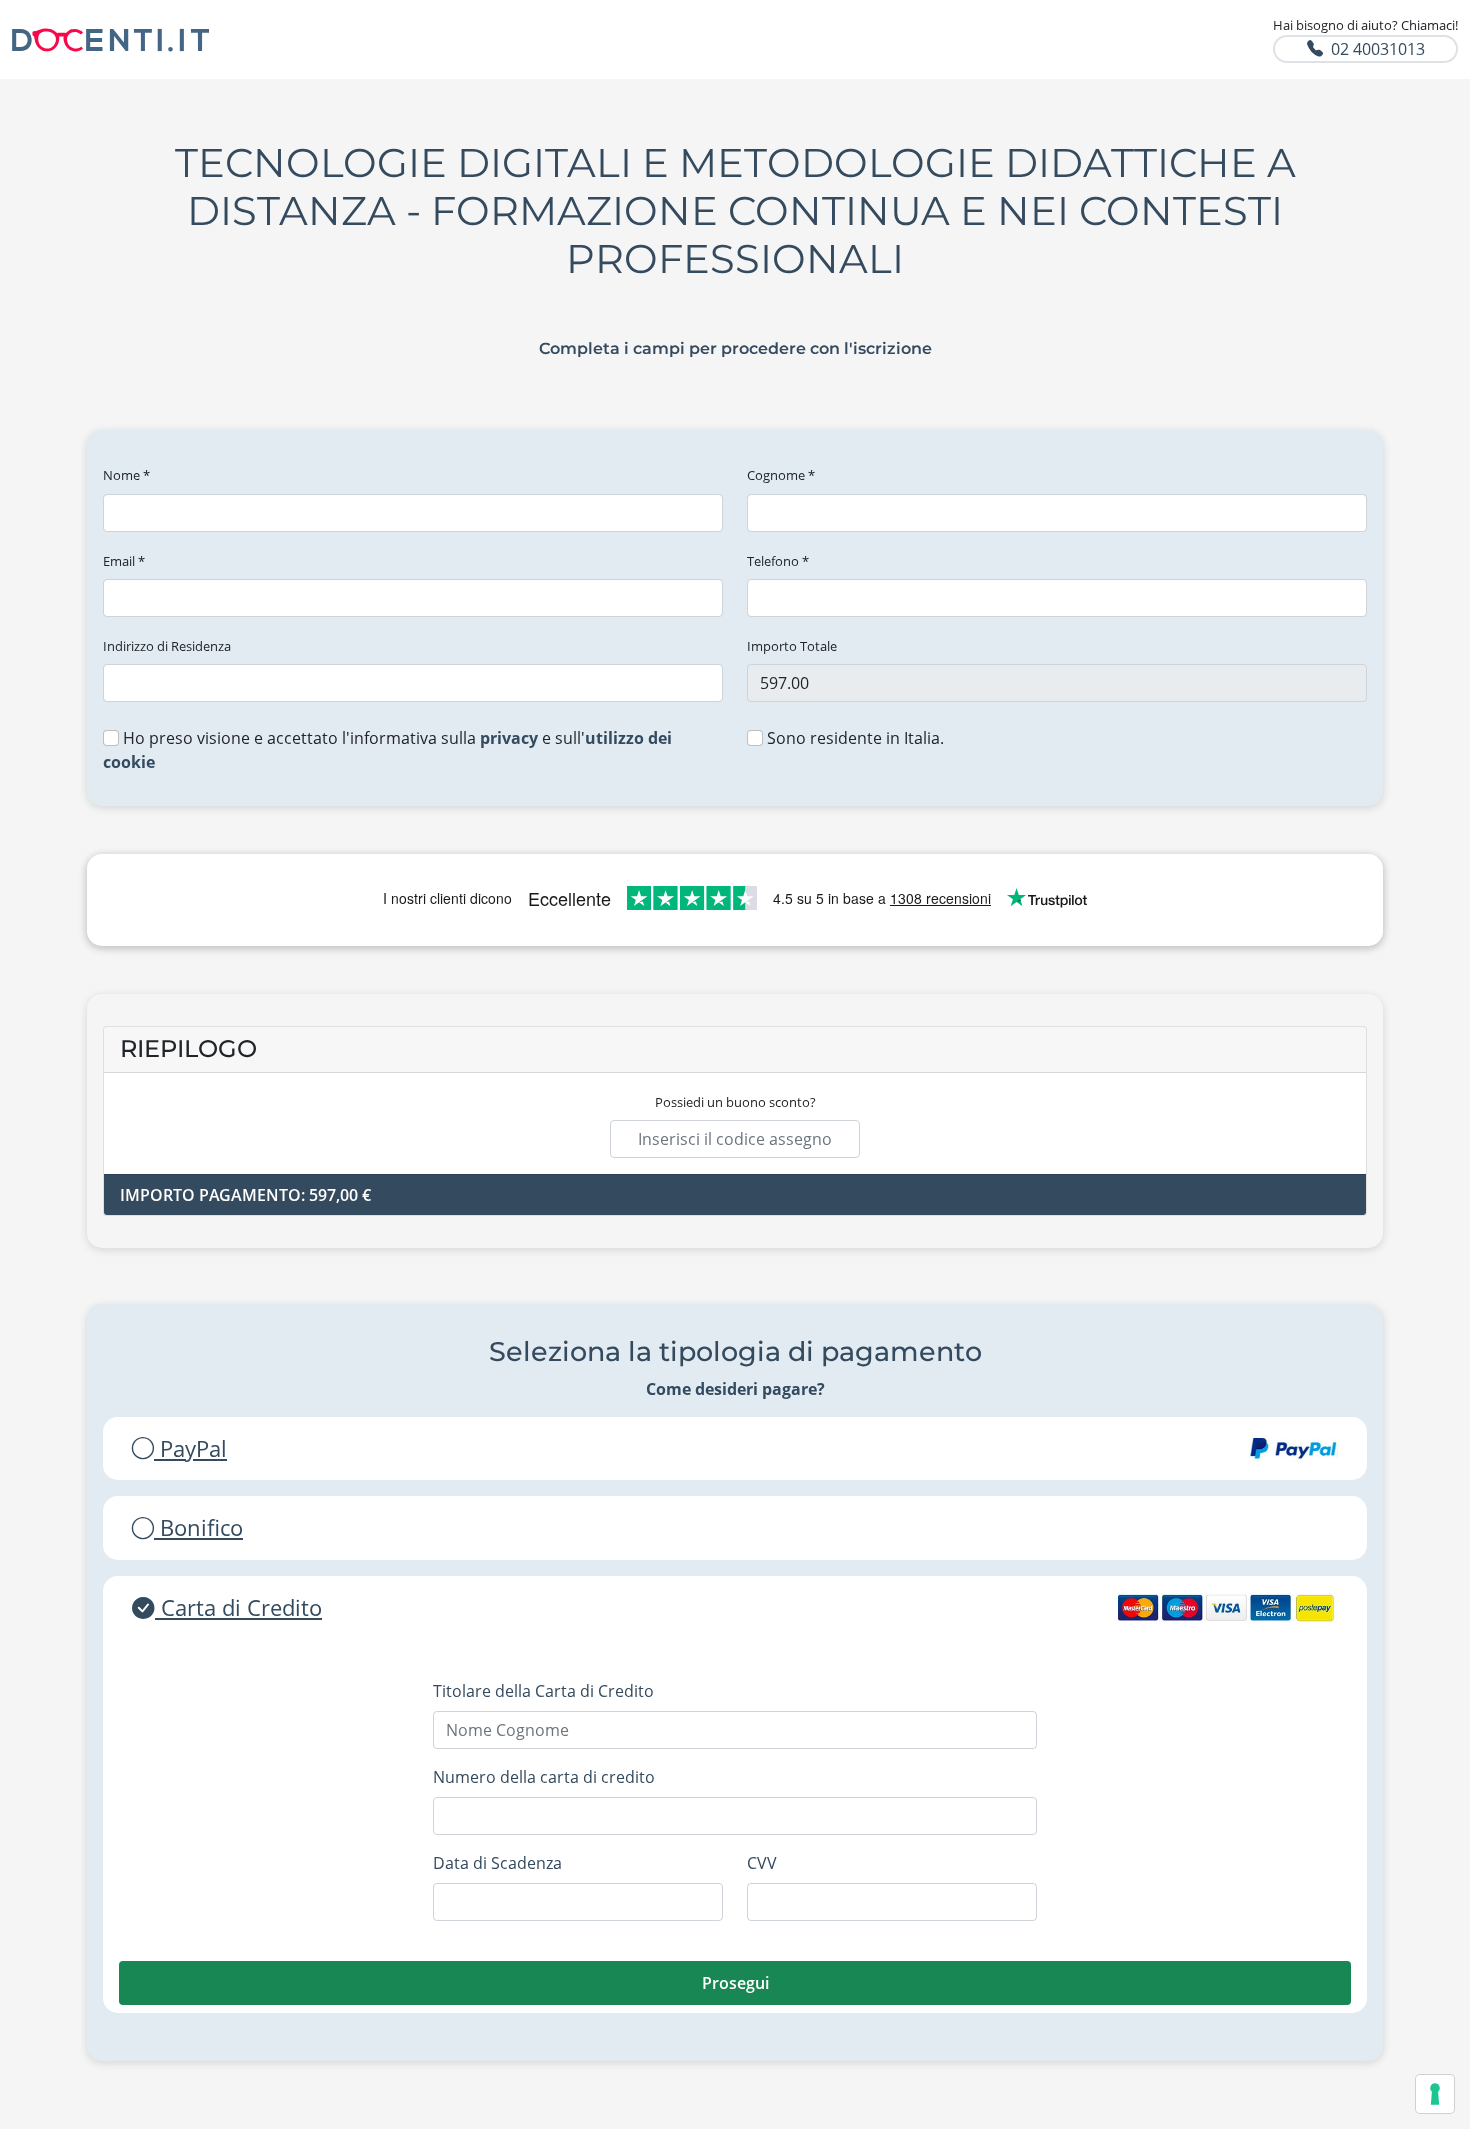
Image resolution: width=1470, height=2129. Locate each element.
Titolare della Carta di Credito (543, 1691)
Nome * (126, 475)
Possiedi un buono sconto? (735, 1102)
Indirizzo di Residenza (167, 646)
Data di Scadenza (497, 1863)
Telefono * (778, 561)
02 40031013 (1378, 49)
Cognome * (781, 475)
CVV (762, 1863)
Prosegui (735, 1983)
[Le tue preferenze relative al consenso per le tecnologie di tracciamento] (1435, 2094)
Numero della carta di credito (544, 1777)
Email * (124, 561)
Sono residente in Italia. (853, 738)
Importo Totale (792, 646)
